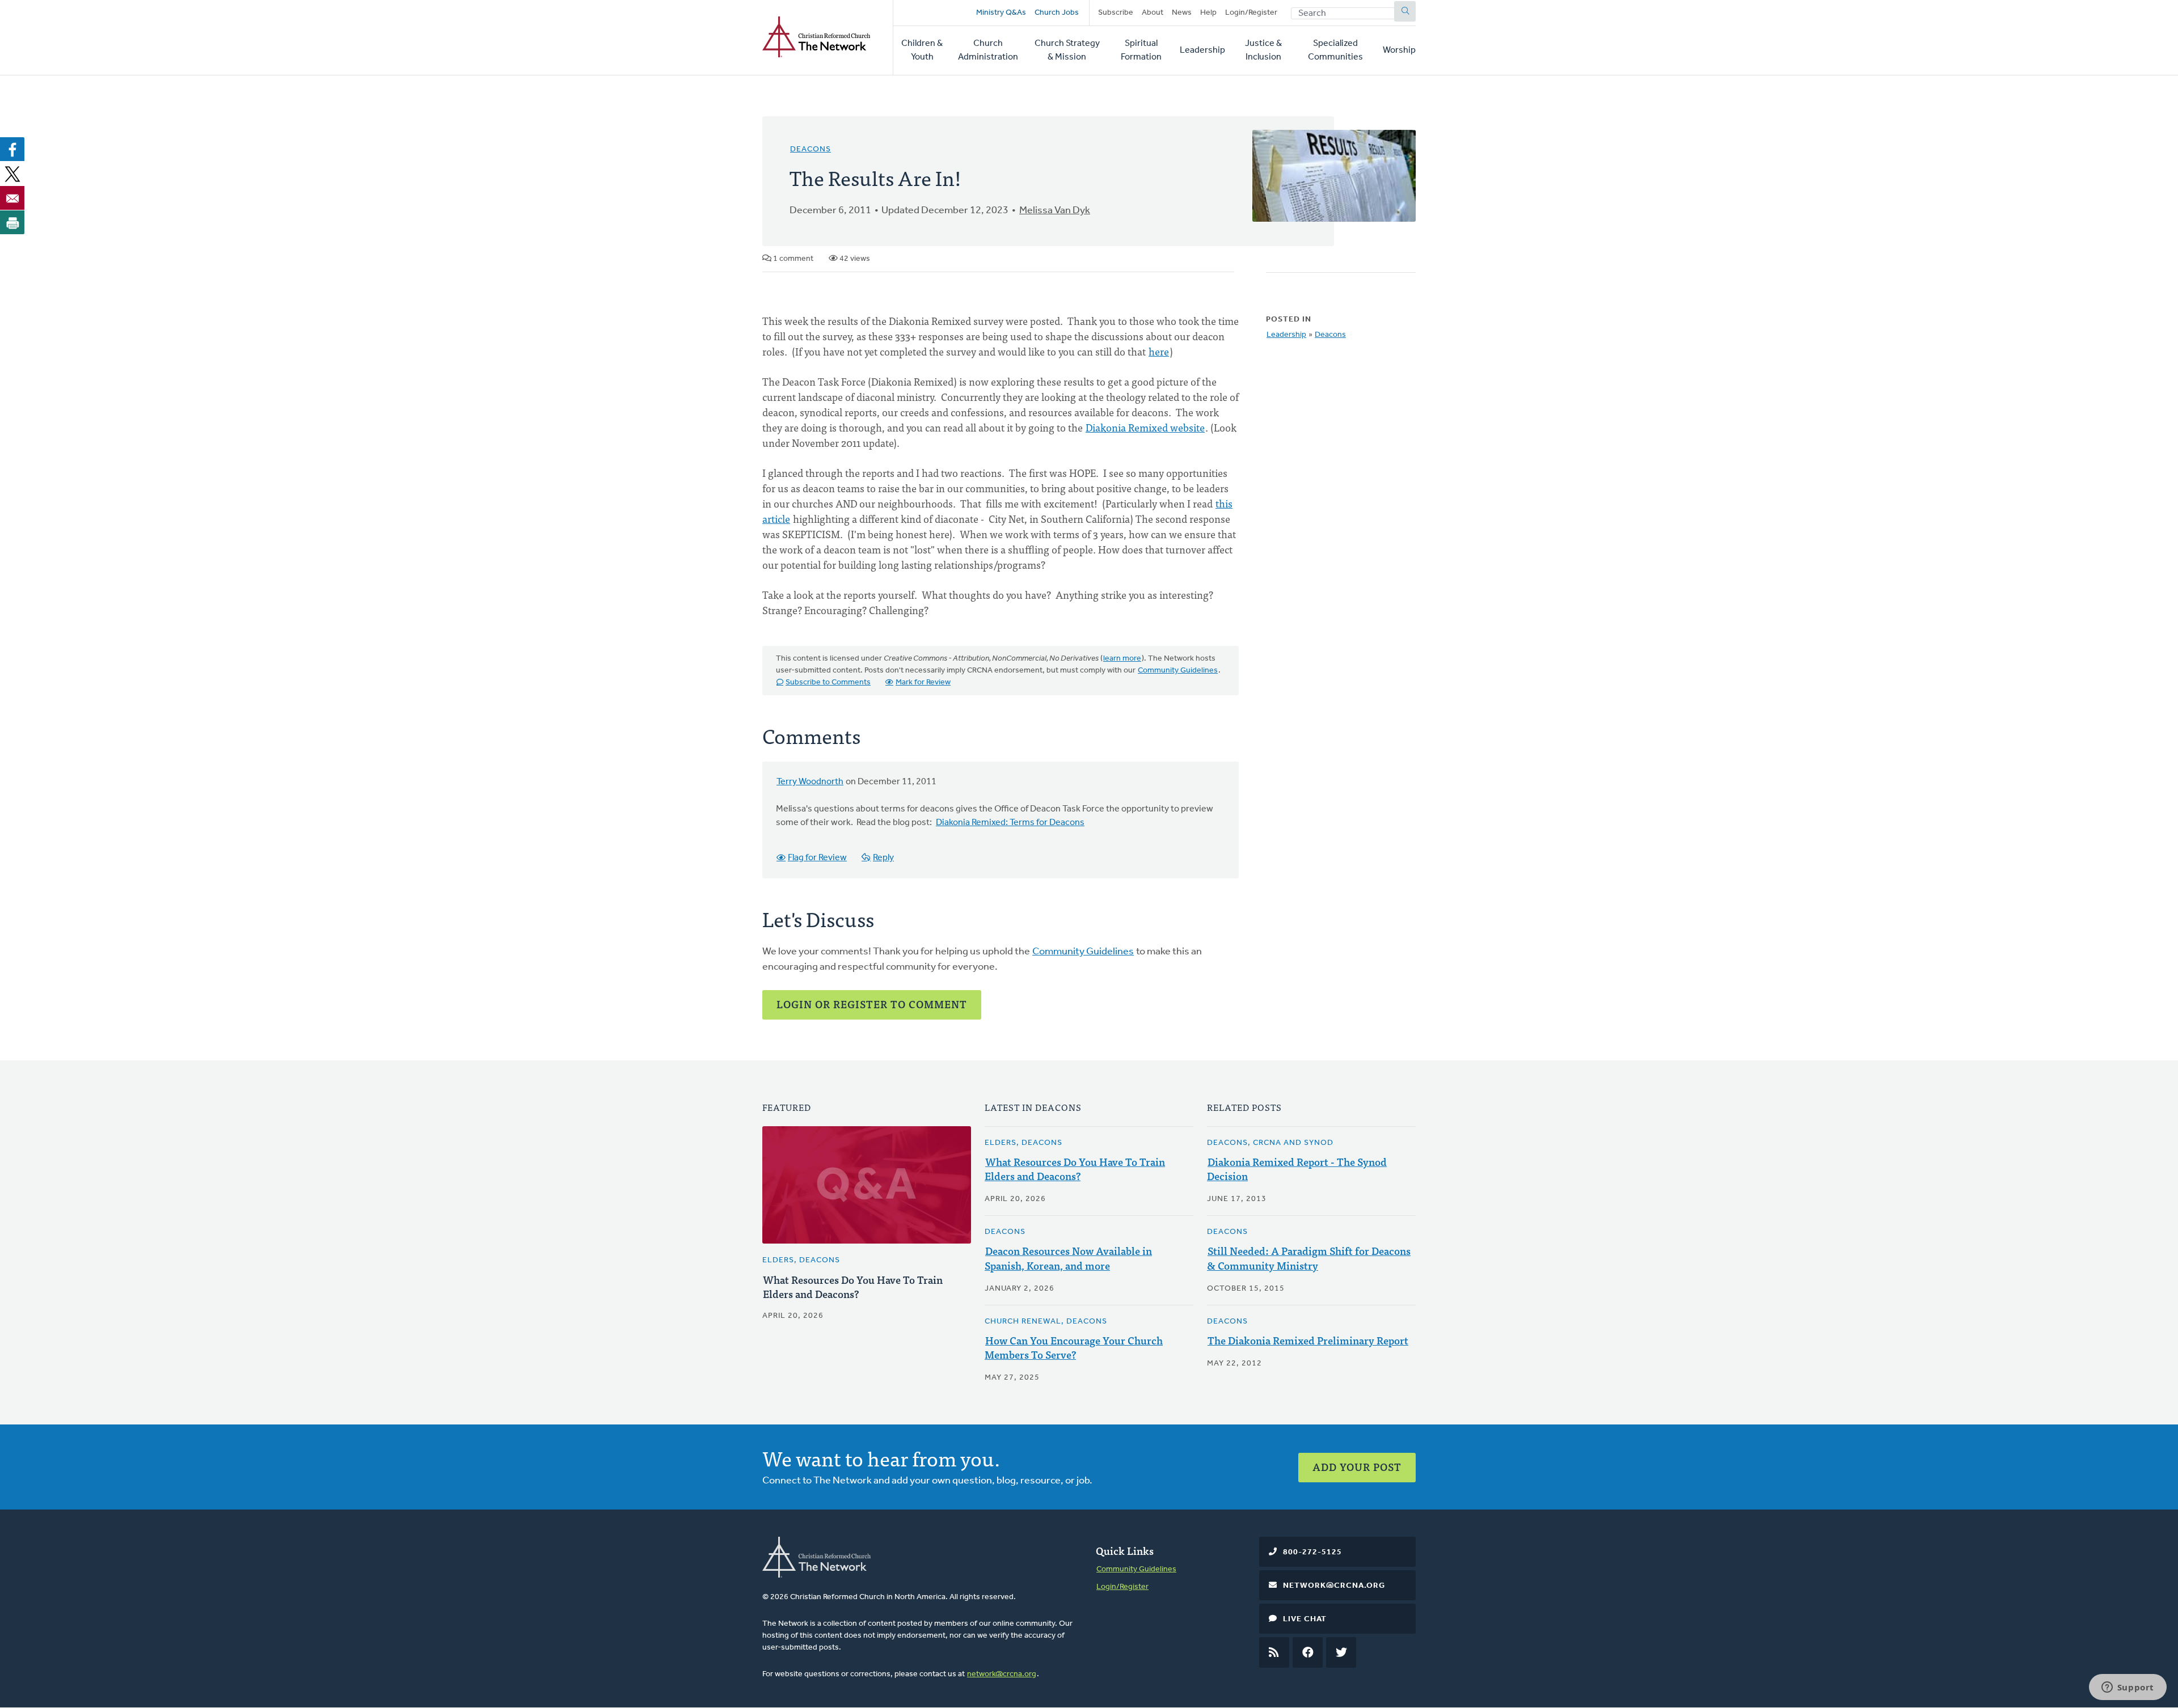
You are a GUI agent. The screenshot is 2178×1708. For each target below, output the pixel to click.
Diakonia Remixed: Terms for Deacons (1010, 823)
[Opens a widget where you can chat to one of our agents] (2128, 1688)
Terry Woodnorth (810, 782)
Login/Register (1251, 13)
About (1153, 13)
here (1159, 351)
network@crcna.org (1002, 1674)
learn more (1122, 659)
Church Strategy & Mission (1067, 50)
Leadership (1202, 50)
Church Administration (988, 50)
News (1182, 13)
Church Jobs (1057, 13)
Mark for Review (923, 682)
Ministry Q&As (1001, 13)
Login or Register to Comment (872, 1004)
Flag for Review (817, 858)
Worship (1399, 50)
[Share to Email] (12, 198)
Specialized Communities (1335, 50)
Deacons (811, 149)
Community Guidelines (1178, 671)
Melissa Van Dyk (1055, 211)
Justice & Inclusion (1263, 50)
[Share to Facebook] (12, 149)
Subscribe (1116, 13)
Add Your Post (1357, 1467)
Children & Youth (922, 50)
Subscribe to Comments (828, 682)
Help (1208, 13)
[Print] (12, 222)
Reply (883, 858)
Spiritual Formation (1141, 50)
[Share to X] (12, 174)
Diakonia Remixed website (1145, 427)
